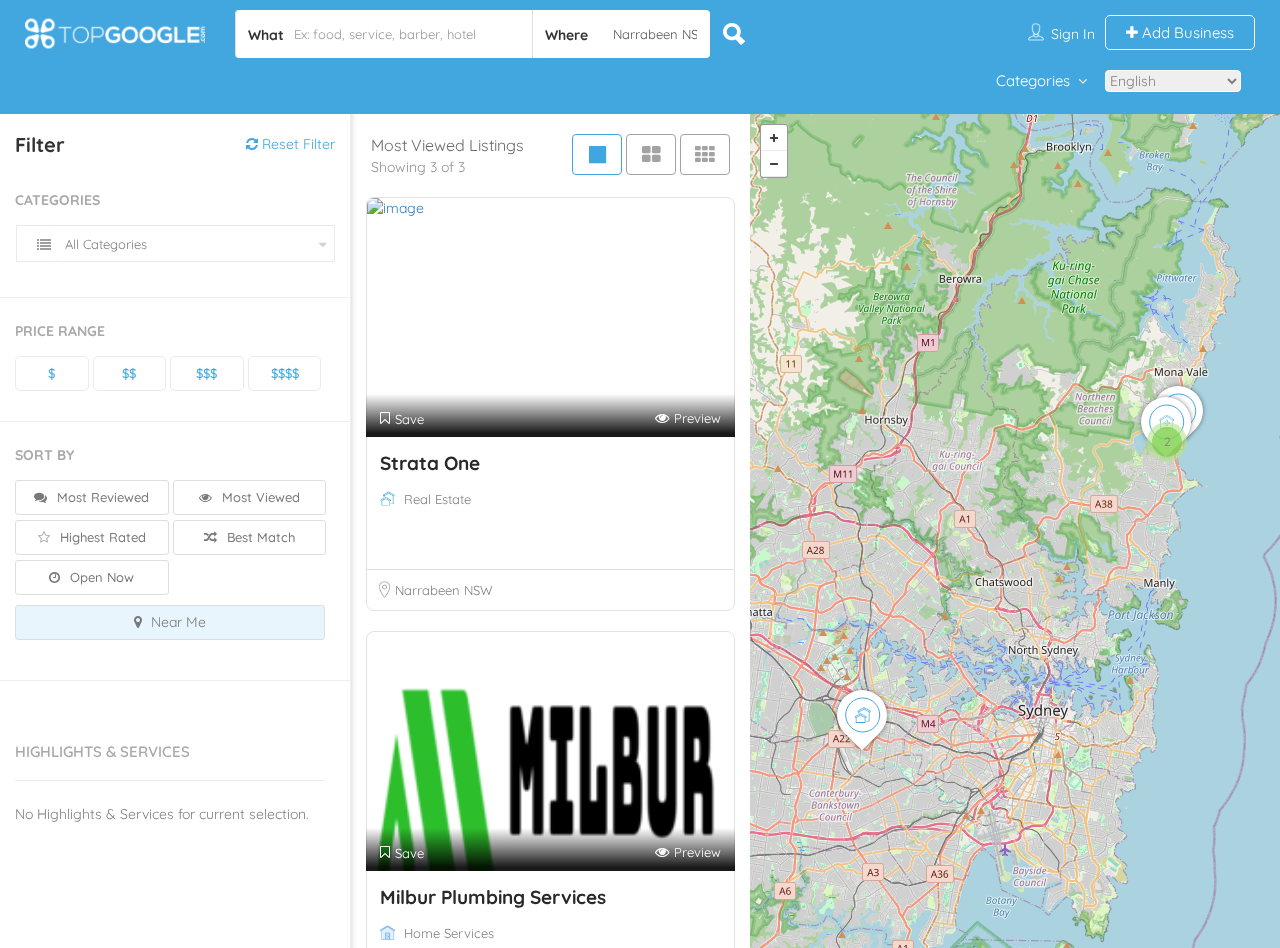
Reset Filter (296, 144)
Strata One (430, 463)
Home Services (449, 933)
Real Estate (437, 499)
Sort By (44, 455)
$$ (129, 373)
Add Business (1186, 32)
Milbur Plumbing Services (493, 897)
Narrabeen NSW (444, 590)
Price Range (60, 331)
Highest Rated (101, 537)
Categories (1033, 80)
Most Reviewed (101, 497)
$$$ (206, 373)
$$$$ (285, 373)
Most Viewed (259, 497)
